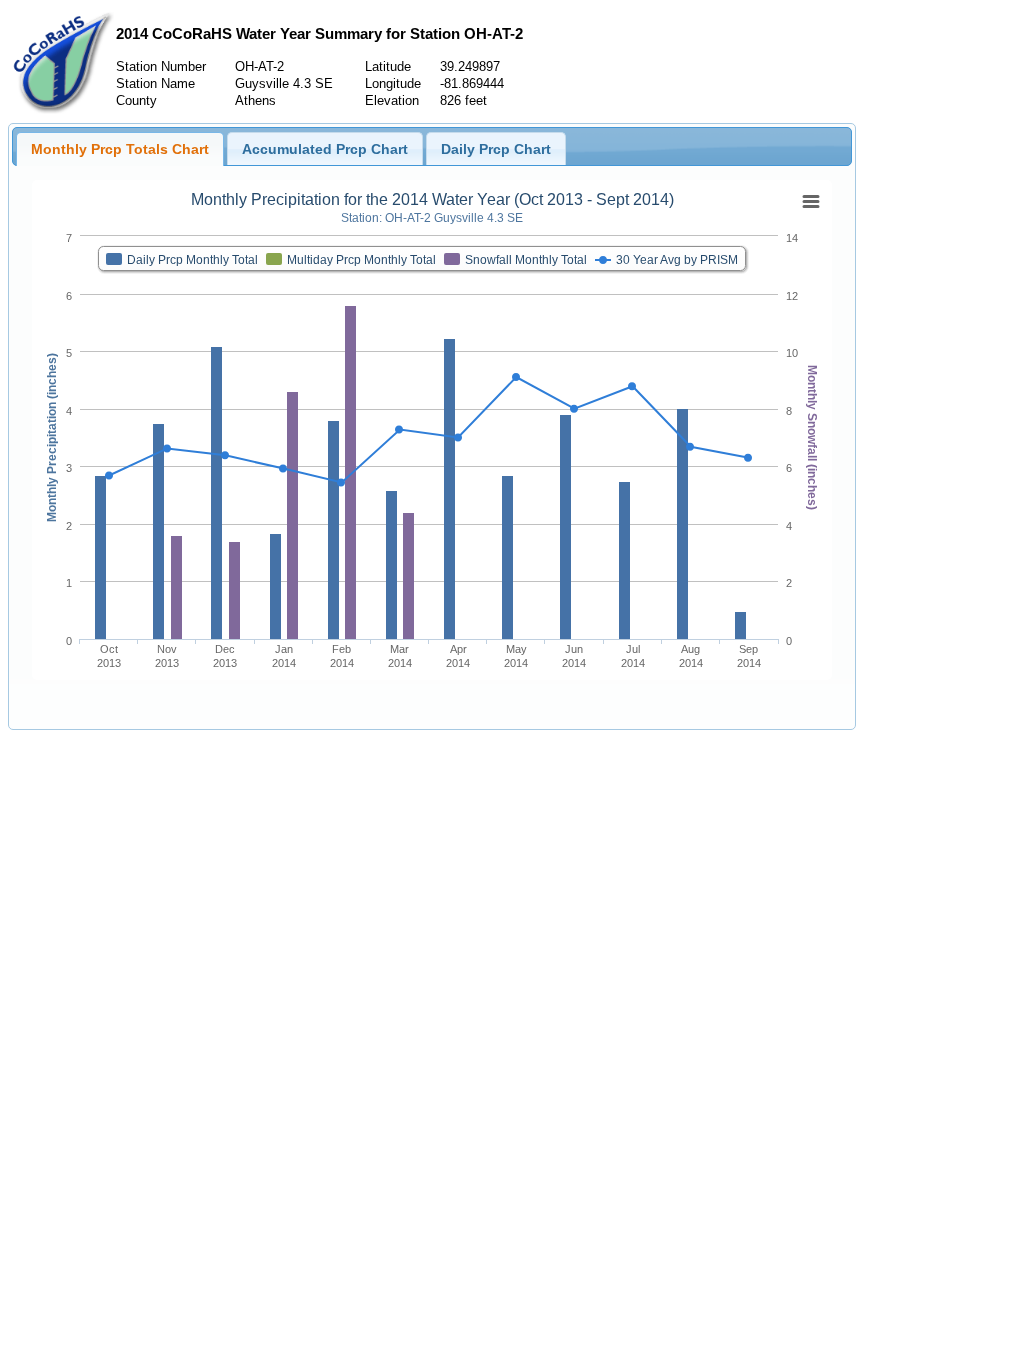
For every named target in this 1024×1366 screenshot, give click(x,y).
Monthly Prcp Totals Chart (120, 149)
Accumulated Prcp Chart (325, 149)
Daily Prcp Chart (496, 149)
